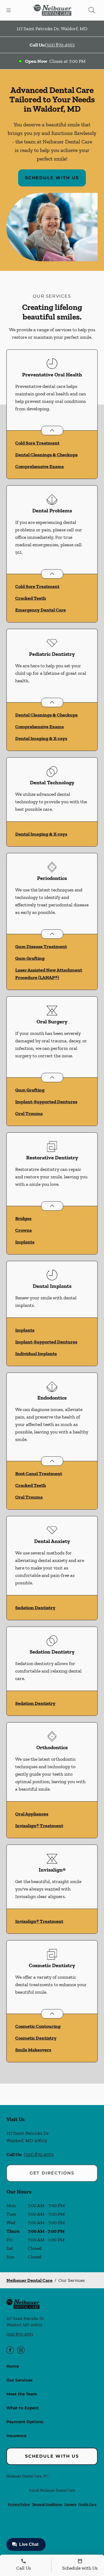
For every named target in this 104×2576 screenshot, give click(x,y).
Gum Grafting (30, 958)
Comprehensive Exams (39, 466)
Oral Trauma (29, 1113)
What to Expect (23, 2408)
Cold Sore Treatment (37, 443)
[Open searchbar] (92, 10)
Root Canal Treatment (39, 1474)
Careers (70, 2504)
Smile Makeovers (33, 2050)
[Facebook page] (10, 2350)
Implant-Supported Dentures (46, 1102)
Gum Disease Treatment (41, 946)
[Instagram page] (21, 2350)
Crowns (23, 1230)
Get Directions (52, 2173)
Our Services (19, 2380)
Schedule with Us (52, 178)
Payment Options (25, 2422)
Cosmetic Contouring (38, 2026)
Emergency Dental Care (41, 610)
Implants (25, 1242)
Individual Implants (36, 1354)
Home (13, 2366)
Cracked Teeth (31, 598)
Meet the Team (22, 2394)
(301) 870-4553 (60, 45)
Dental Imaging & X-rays (41, 738)
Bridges (23, 1218)
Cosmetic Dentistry (36, 2038)
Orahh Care (87, 2504)
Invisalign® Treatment (39, 1826)
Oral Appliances (32, 1814)
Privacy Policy (19, 2504)
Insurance (16, 2436)
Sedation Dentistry (35, 1608)
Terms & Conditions (47, 2504)
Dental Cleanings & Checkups (46, 455)
